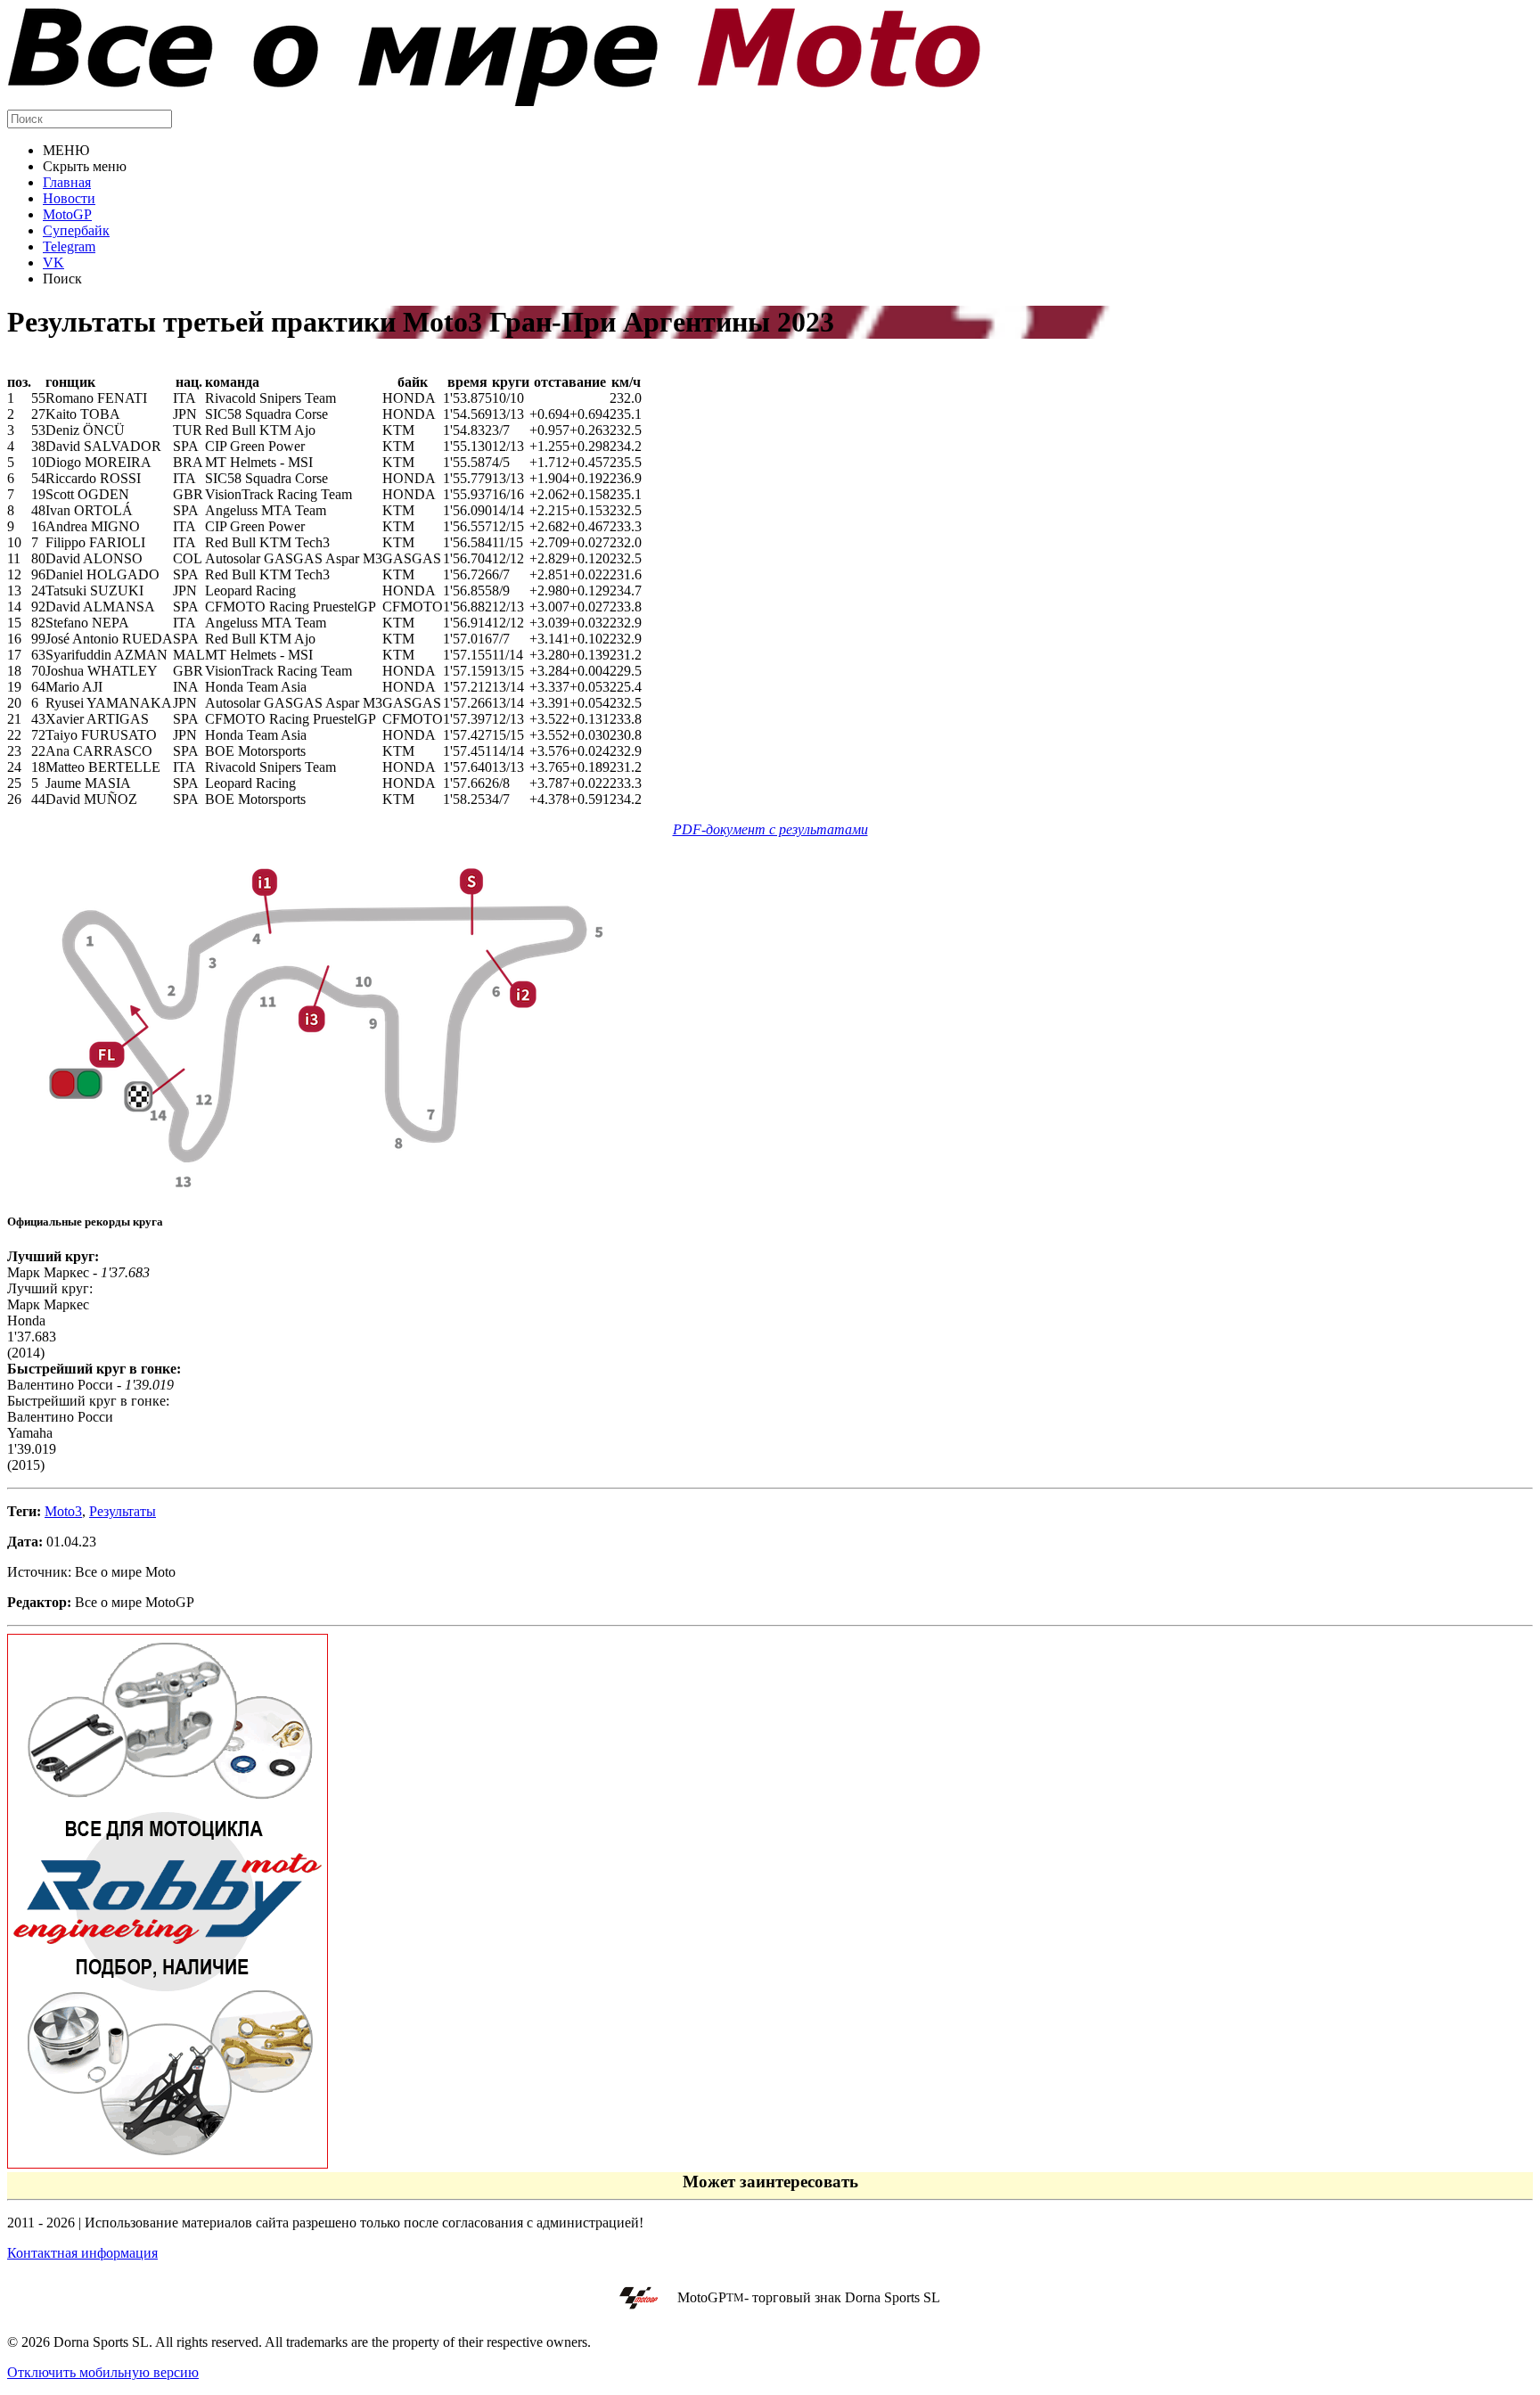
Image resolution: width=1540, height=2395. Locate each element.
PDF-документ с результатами (770, 829)
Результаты (123, 1511)
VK (53, 262)
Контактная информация (82, 2253)
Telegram (69, 246)
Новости (69, 198)
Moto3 (63, 1511)
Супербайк (76, 230)
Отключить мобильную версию (103, 2372)
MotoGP (67, 214)
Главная (67, 182)
